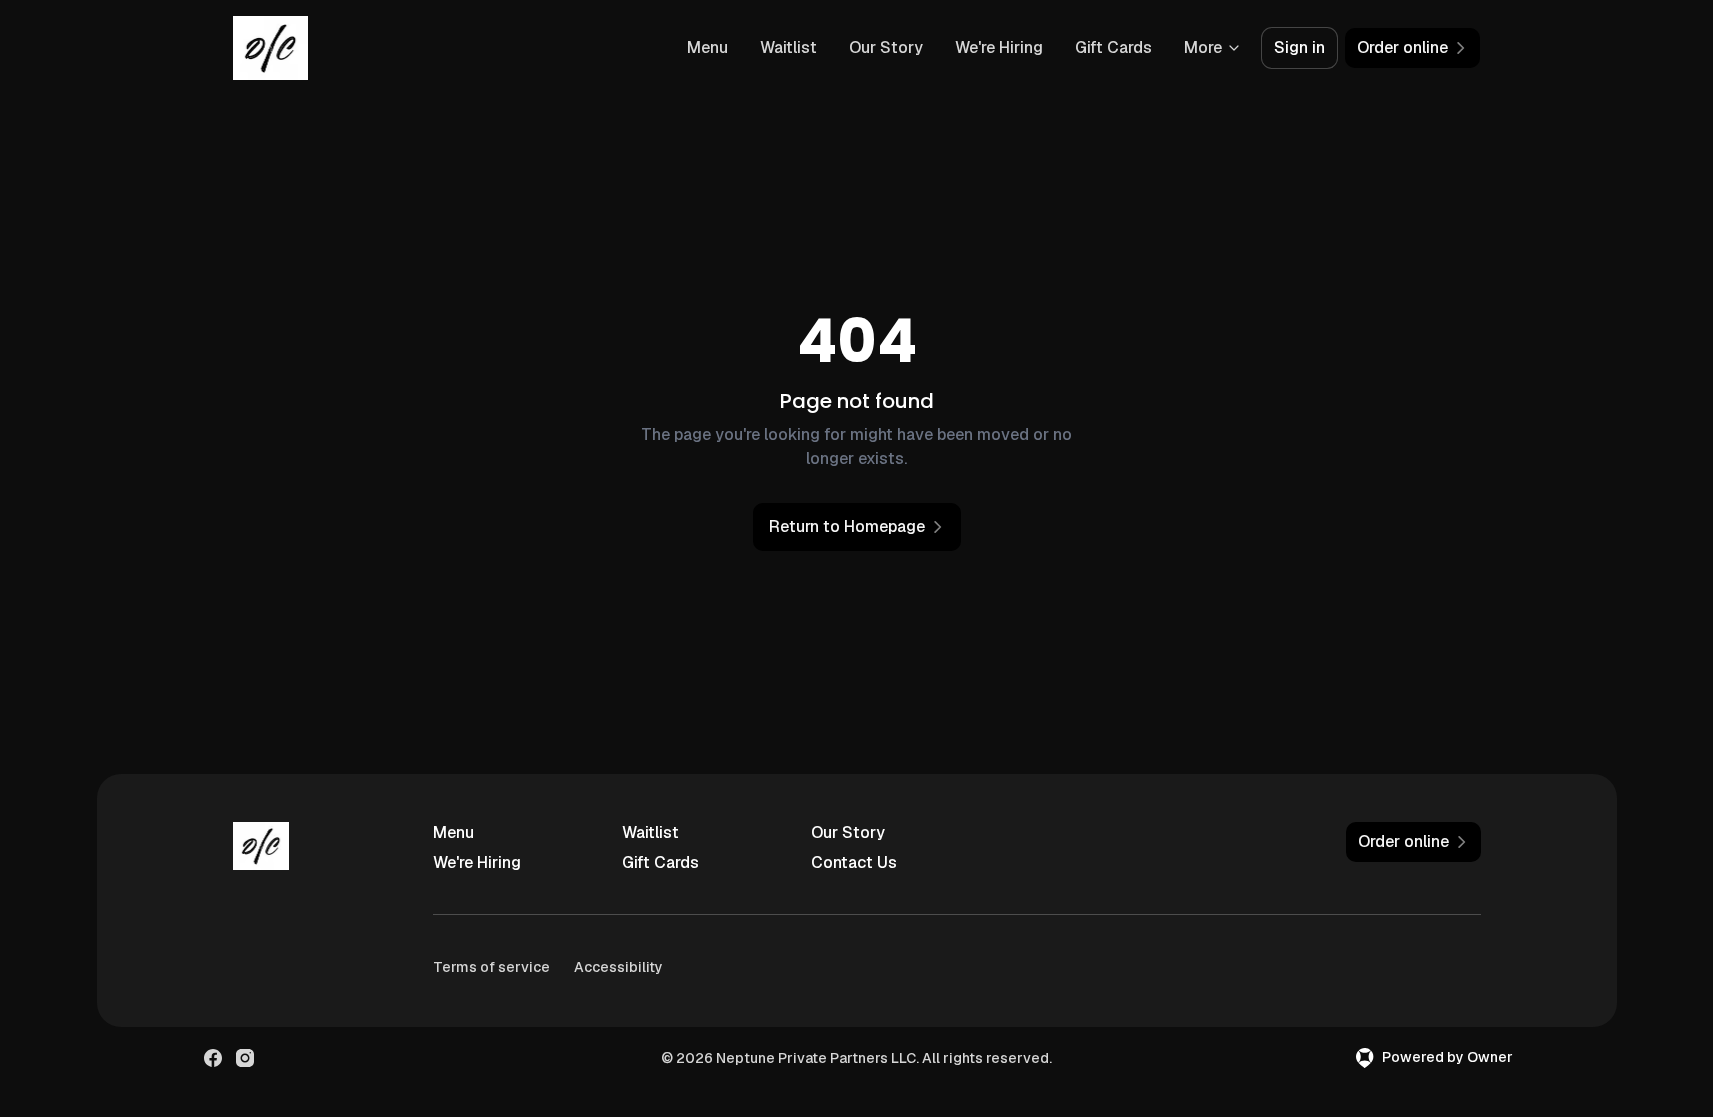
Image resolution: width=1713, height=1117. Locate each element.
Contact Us (854, 862)
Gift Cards (1113, 47)
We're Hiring (999, 47)
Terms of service (491, 967)
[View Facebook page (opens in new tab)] (213, 1058)
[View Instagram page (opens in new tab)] (245, 1058)
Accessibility (618, 967)
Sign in (1299, 47)
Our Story (886, 47)
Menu (707, 47)
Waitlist (788, 47)
